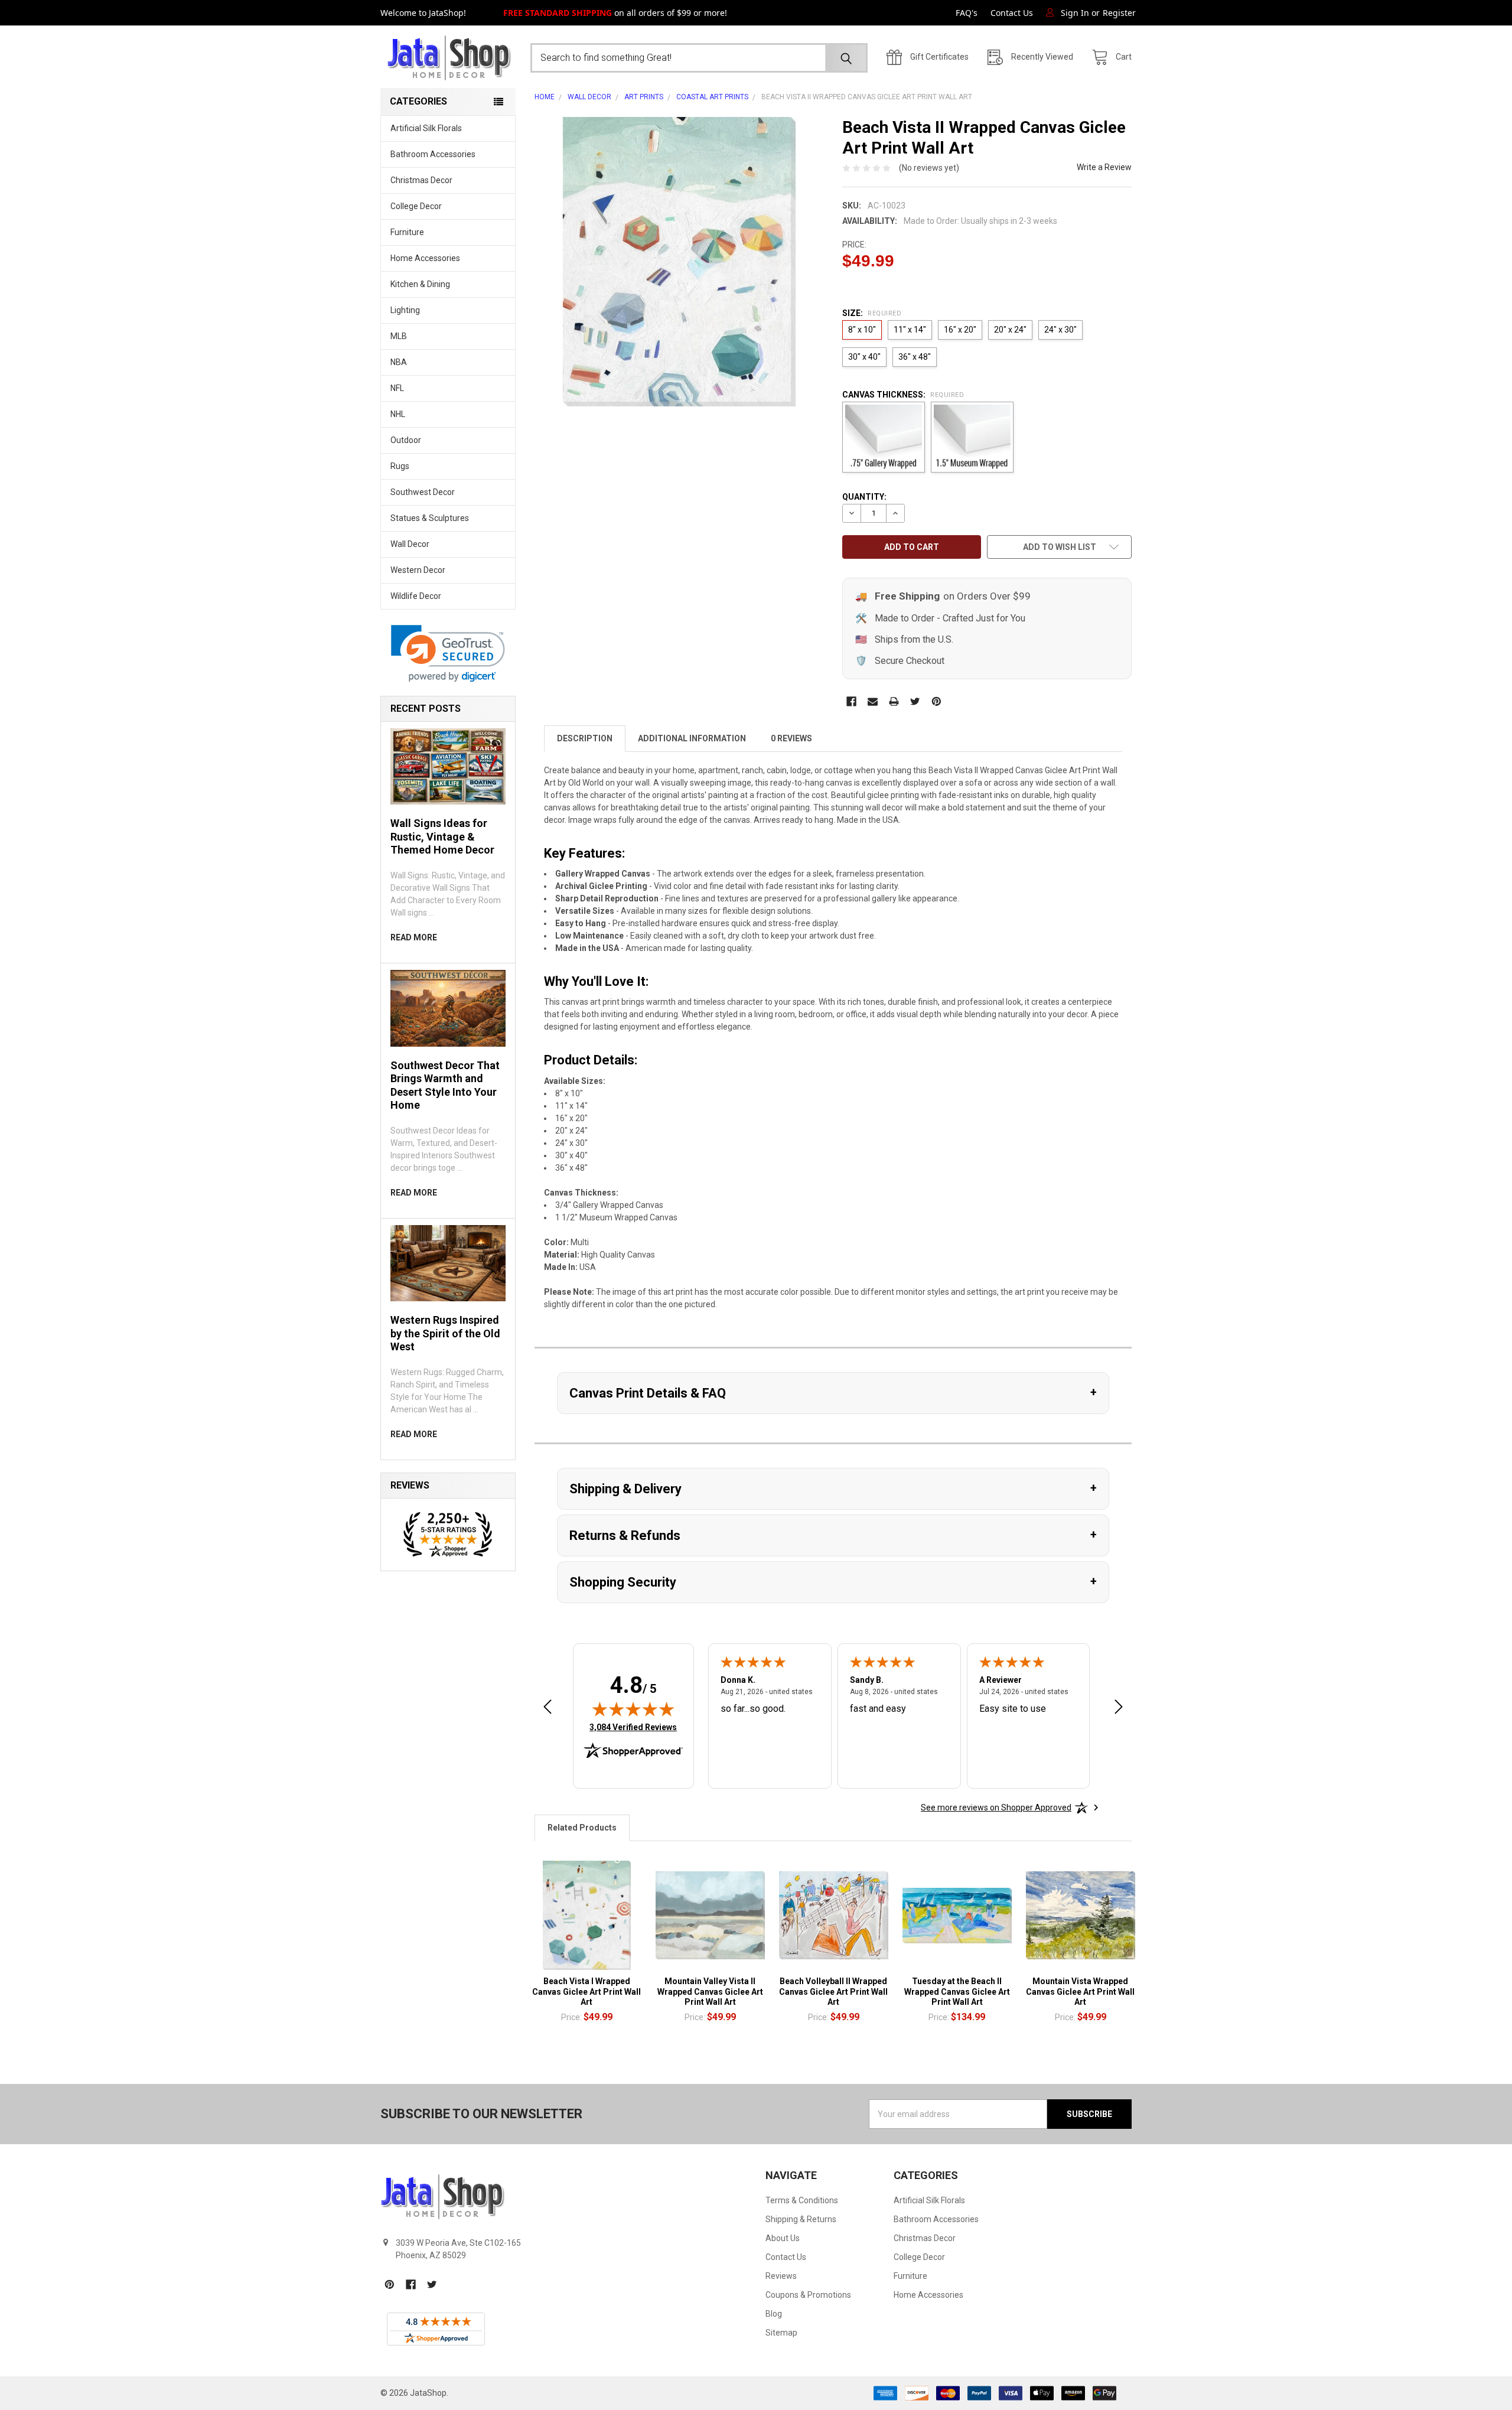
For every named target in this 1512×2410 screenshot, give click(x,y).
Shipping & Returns (801, 2219)
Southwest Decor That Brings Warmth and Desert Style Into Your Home (445, 1085)
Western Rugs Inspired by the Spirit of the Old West (445, 1333)
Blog (774, 2314)
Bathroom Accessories (433, 154)
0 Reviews (791, 738)
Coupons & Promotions (808, 2295)
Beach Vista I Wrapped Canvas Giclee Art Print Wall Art (586, 1991)
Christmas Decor (421, 180)
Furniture (407, 232)
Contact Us (1012, 13)
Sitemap (781, 2333)
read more (414, 937)
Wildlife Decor (416, 596)
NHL (398, 414)
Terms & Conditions (802, 2200)
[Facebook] (851, 701)
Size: (872, 313)
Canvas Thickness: (903, 395)
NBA (399, 362)
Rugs (400, 466)
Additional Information (692, 738)
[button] (448, 654)
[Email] (873, 701)
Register (1119, 13)
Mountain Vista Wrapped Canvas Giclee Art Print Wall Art (1080, 1991)
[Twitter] (915, 701)
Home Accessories (425, 258)
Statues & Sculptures (430, 518)
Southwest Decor (423, 492)
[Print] (894, 701)
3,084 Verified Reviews (633, 1727)
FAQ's (967, 13)
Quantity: (864, 497)
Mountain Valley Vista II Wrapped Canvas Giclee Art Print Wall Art (710, 1991)
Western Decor (418, 570)
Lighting (405, 310)
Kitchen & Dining (420, 284)
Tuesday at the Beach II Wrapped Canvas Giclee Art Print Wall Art (957, 1991)
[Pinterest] (936, 701)
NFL (397, 388)
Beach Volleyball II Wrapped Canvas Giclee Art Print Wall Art (833, 1991)
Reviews (781, 2276)
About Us (783, 2238)
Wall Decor (410, 544)
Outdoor (406, 440)
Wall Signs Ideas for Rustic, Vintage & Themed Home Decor (442, 836)
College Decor (416, 206)
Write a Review (1104, 167)
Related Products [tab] (582, 1828)
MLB (399, 336)
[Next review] (1119, 1708)
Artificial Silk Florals (426, 128)
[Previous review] (548, 1708)
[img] (633, 1709)
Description (585, 738)
